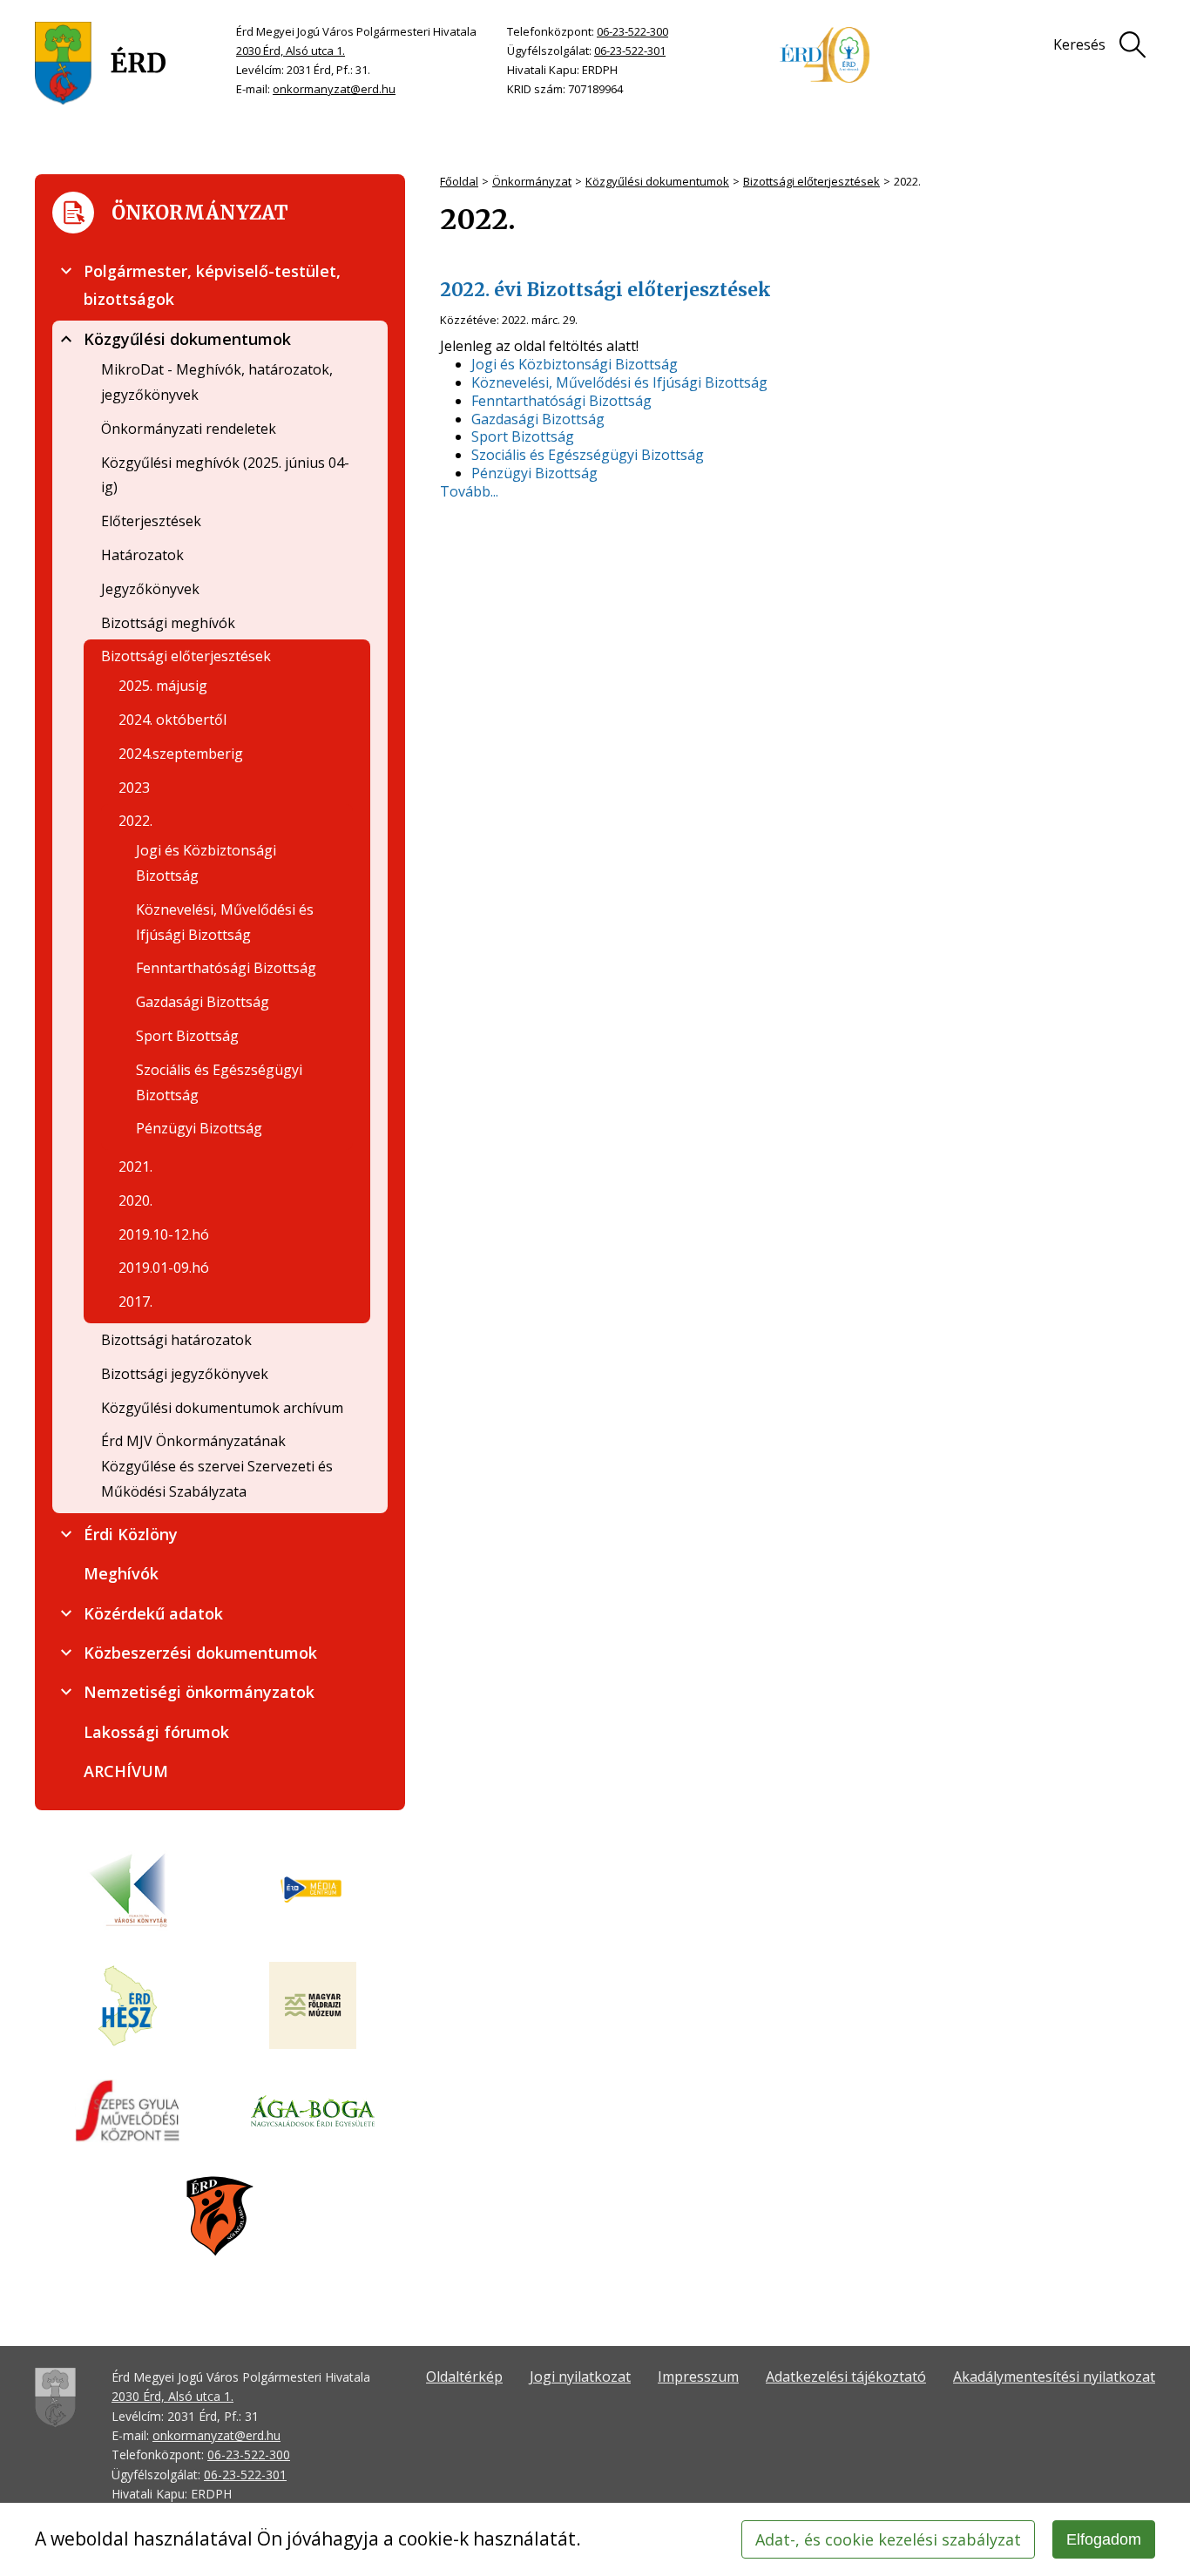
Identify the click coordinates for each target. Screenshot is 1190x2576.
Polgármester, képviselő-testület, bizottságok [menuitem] (212, 285)
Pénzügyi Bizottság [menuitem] (199, 1128)
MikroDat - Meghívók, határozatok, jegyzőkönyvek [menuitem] (217, 382)
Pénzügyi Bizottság (534, 473)
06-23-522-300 (632, 31)
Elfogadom (1104, 2539)
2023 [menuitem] (134, 788)
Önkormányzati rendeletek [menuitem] (189, 429)
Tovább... (469, 491)
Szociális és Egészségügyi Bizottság (588, 455)
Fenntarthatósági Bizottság (561, 401)
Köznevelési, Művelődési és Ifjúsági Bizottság (619, 383)
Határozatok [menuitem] (142, 555)
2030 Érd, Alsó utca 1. (291, 51)
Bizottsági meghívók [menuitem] (168, 623)
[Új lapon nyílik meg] (313, 1890)
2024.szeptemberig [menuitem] (181, 754)
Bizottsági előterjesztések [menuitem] (186, 656)
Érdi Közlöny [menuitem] (131, 1534)
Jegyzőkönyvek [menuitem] (150, 589)
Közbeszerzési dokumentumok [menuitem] (200, 1653)
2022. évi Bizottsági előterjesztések (605, 290)
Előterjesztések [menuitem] (151, 521)
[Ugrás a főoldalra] (101, 63)
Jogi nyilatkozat (580, 2377)
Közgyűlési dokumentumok (657, 181)
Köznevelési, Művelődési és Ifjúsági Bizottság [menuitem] (225, 922)
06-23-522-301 (630, 51)
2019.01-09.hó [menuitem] (164, 1268)
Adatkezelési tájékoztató (846, 2377)
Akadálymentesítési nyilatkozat (1054, 2377)
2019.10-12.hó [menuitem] (164, 1234)
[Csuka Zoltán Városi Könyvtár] (128, 1890)
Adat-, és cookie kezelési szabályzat (888, 2539)
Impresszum (698, 2377)
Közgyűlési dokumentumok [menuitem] (187, 339)
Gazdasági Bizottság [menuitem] (203, 1002)
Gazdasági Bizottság (538, 419)
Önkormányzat (532, 181)
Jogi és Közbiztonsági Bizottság (575, 365)
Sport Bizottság (523, 437)
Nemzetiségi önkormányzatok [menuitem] (199, 1692)
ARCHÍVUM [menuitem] (126, 1771)
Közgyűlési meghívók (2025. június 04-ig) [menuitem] (225, 475)
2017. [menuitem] (135, 1302)
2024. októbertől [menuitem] (172, 720)
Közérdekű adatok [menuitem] (153, 1613)
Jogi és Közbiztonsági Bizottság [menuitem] (206, 863)
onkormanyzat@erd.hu (334, 89)
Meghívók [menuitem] (121, 1573)
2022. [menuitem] (135, 821)
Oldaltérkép (464, 2377)
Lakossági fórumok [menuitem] (156, 1732)
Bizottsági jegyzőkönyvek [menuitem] (185, 1374)
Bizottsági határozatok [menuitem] (176, 1340)
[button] (66, 271)
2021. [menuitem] (135, 1166)
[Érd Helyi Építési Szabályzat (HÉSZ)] (128, 2007)
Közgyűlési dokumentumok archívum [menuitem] (222, 1408)
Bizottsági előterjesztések (811, 181)
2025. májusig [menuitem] (163, 686)
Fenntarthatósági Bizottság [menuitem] (226, 968)
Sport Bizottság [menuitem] (187, 1036)
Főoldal (459, 181)
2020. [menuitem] (135, 1200)
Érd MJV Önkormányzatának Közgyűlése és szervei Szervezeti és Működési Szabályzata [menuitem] (217, 1466)
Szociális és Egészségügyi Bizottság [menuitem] (219, 1082)
